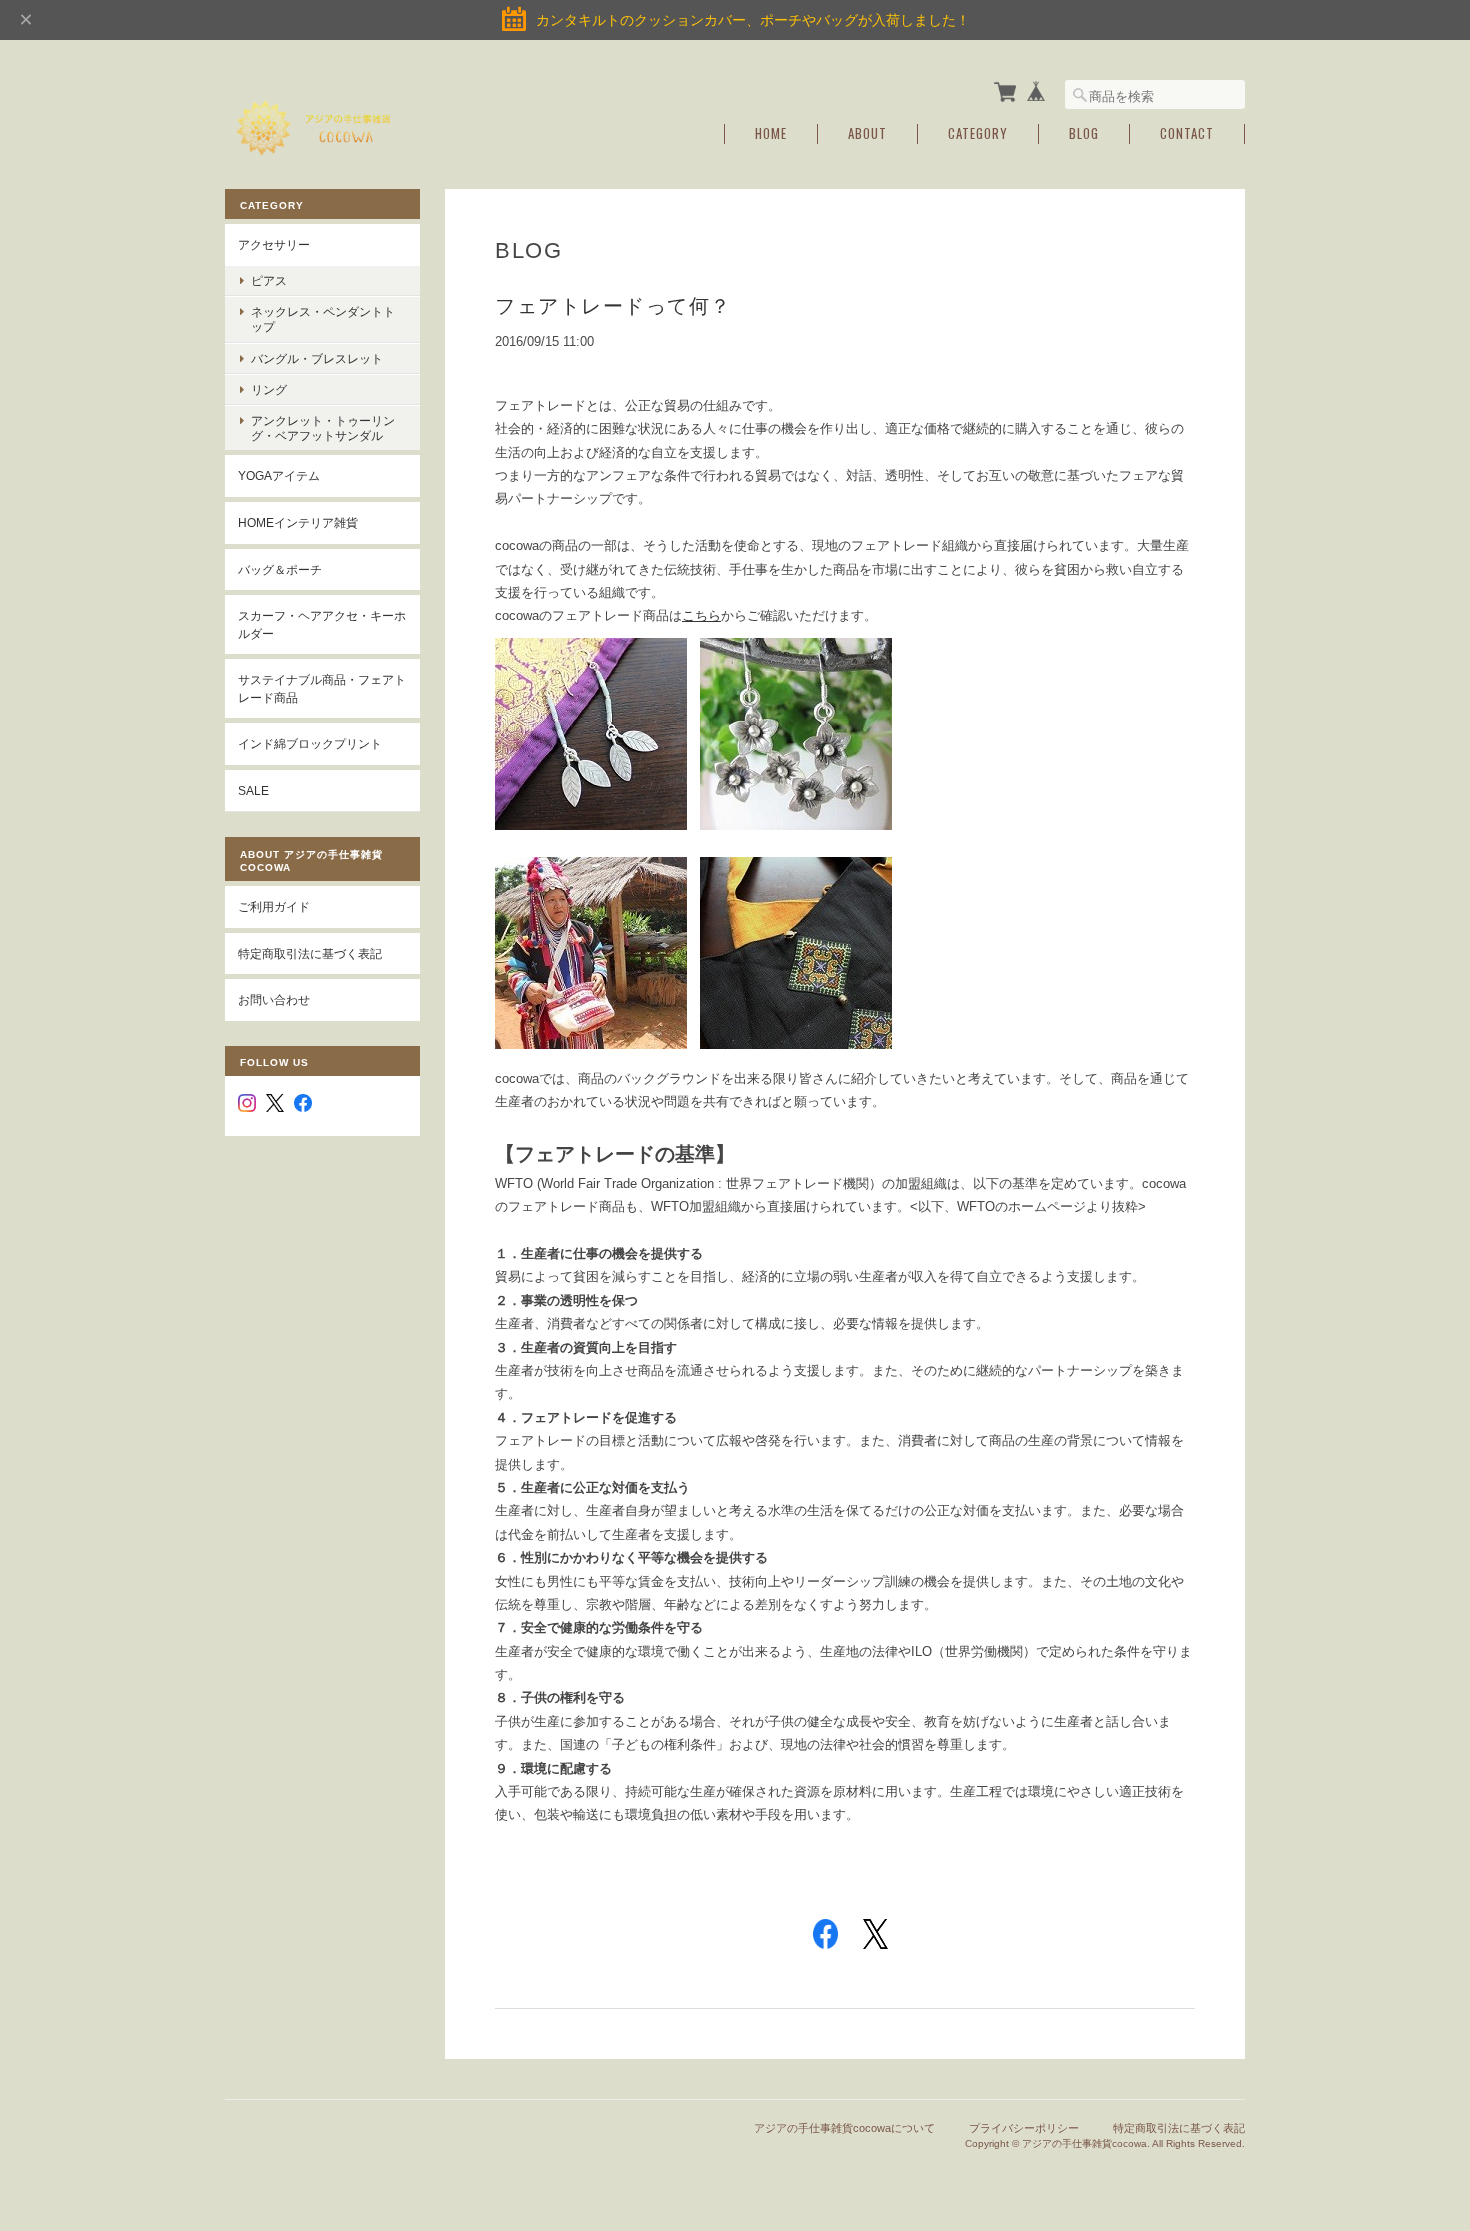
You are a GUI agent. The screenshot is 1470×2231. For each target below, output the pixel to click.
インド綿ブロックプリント (310, 743)
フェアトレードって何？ (613, 306)
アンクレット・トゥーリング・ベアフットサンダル (323, 428)
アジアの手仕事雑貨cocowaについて (844, 2128)
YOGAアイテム (279, 475)
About (867, 133)
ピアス (269, 280)
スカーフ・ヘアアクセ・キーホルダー (322, 624)
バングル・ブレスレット (317, 358)
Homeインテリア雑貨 (298, 522)
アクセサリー (274, 244)
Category (978, 133)
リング (269, 389)
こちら (701, 615)
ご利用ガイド (274, 906)
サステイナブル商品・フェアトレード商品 (322, 688)
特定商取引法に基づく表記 (310, 953)
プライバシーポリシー (1024, 2128)
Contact (1187, 133)
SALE (253, 790)
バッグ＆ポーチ (280, 569)
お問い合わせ (274, 999)
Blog (1084, 133)
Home (771, 133)
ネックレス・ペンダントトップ (323, 319)
